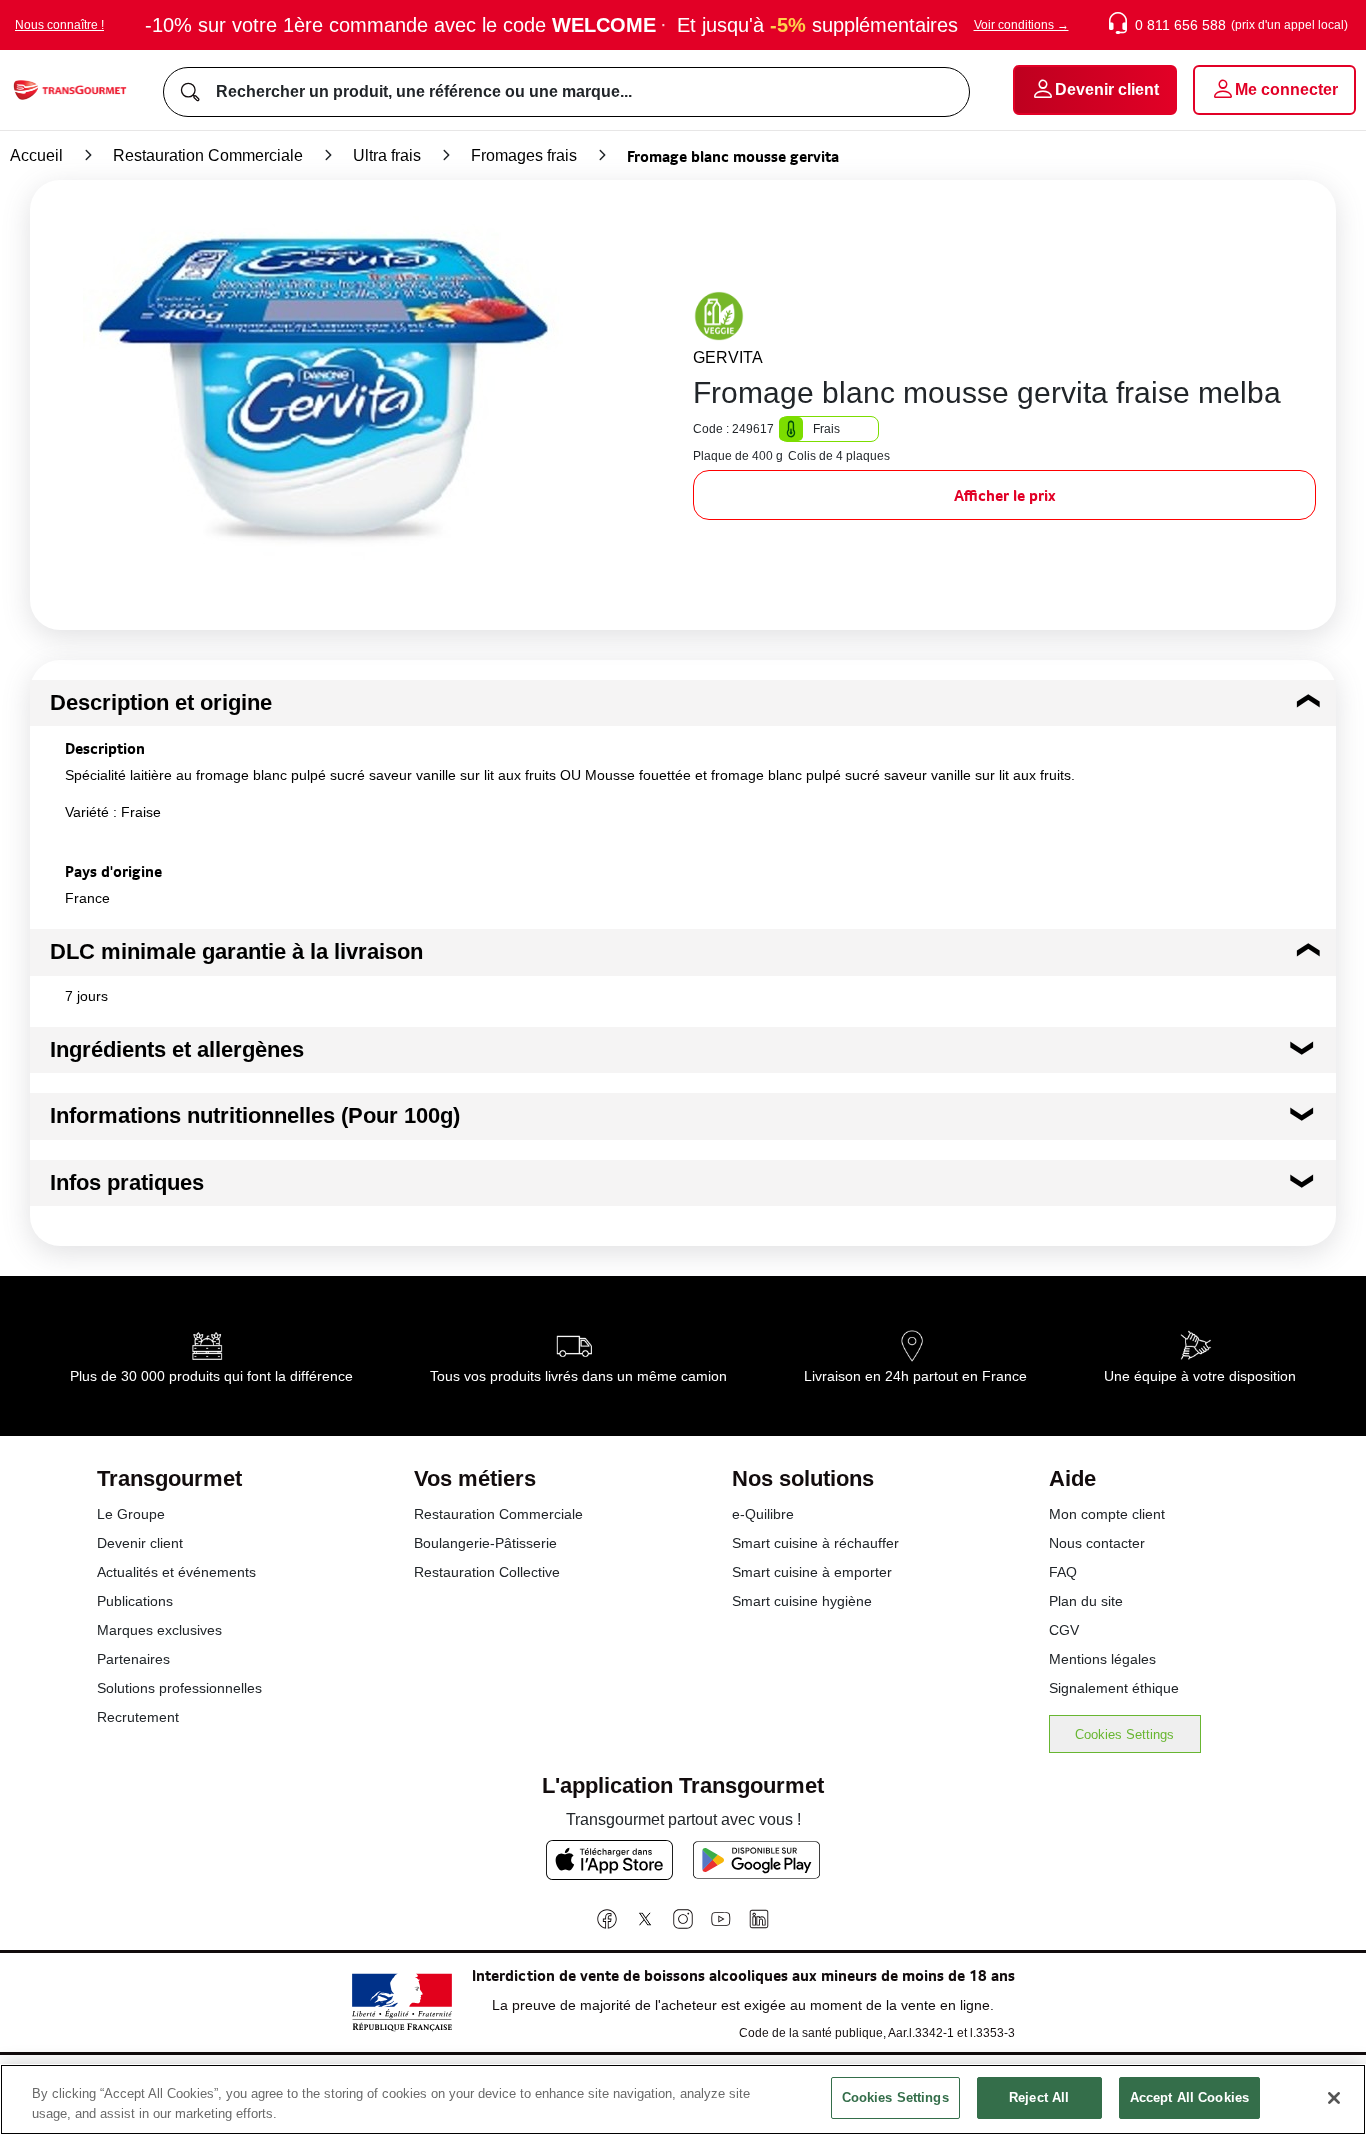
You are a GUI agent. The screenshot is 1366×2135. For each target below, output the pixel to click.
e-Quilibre (763, 1514)
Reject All (1039, 2097)
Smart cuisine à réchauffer (815, 1543)
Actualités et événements (176, 1572)
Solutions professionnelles (179, 1688)
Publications (135, 1601)
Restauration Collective (487, 1572)
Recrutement (138, 1717)
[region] (683, 2099)
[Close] (1334, 2098)
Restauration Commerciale (208, 155)
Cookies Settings (1124, 1734)
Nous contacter (1097, 1543)
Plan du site (1086, 1601)
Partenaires (133, 1659)
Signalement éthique (1114, 1688)
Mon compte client (1107, 1514)
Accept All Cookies (1189, 2097)
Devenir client (140, 1543)
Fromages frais (524, 155)
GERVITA (728, 357)
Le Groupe (131, 1514)
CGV (1064, 1630)
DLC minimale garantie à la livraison (236, 951)
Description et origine (161, 702)
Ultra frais (387, 155)
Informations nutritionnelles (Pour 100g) (255, 1115)
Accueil (36, 155)
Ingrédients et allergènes (177, 1049)
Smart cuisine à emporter (812, 1572)
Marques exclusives (159, 1630)
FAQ (1063, 1572)
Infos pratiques (127, 1182)
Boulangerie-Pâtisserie (485, 1543)
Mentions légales (1102, 1659)
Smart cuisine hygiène (802, 1601)
